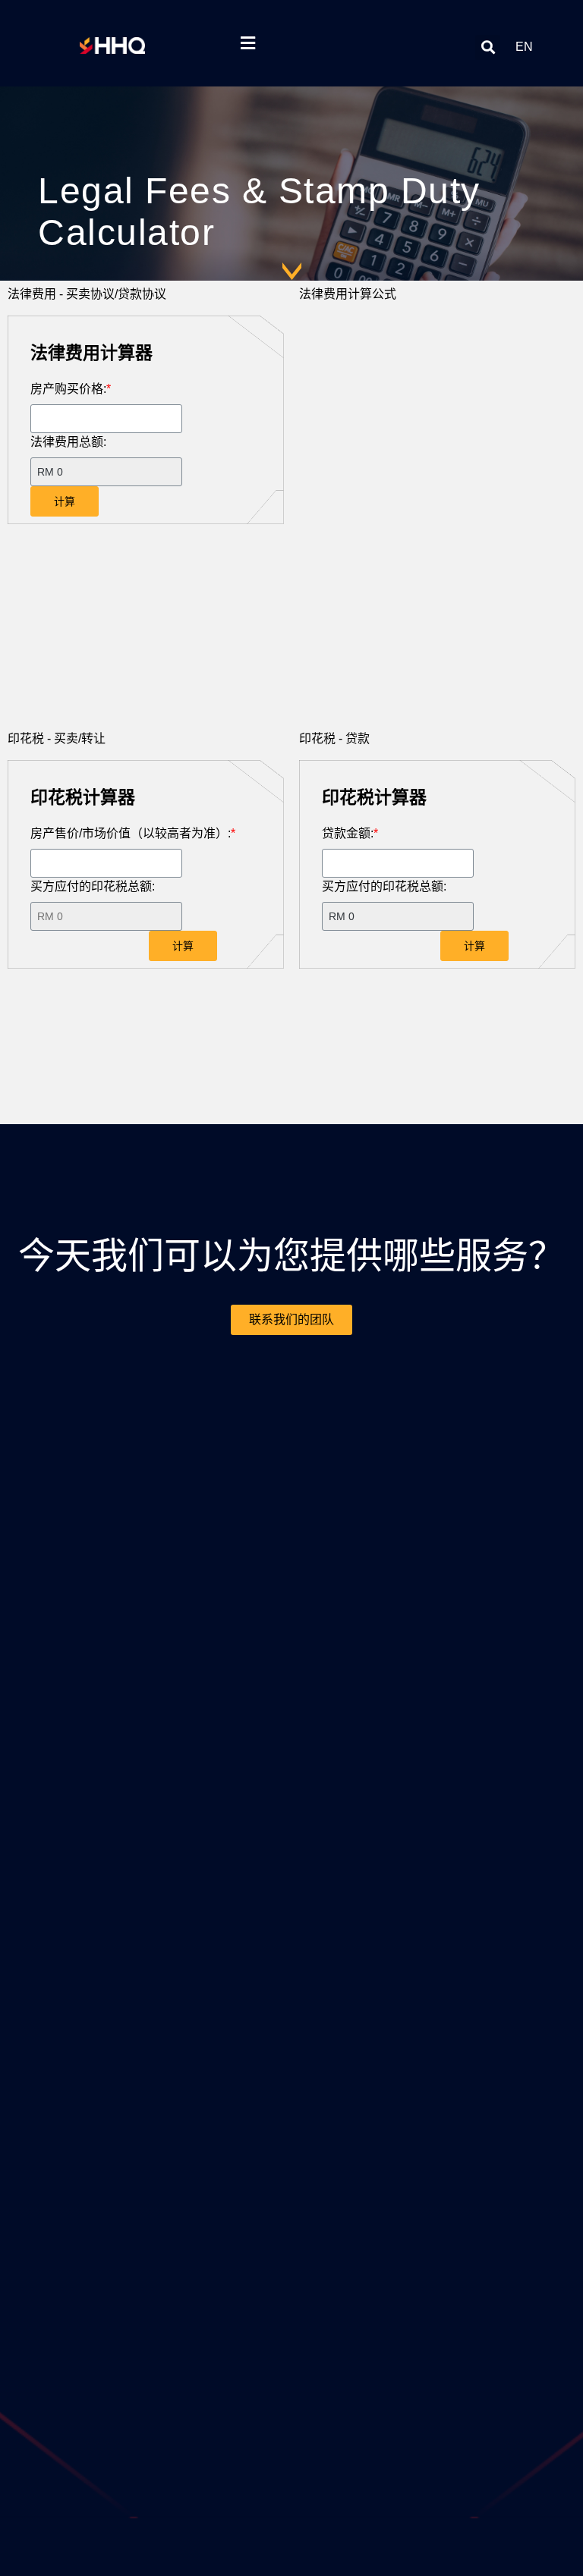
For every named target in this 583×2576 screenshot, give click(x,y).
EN (524, 47)
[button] (488, 47)
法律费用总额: (68, 442)
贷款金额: (350, 833)
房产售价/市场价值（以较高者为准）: (133, 833)
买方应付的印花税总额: (93, 886)
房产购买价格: (71, 389)
